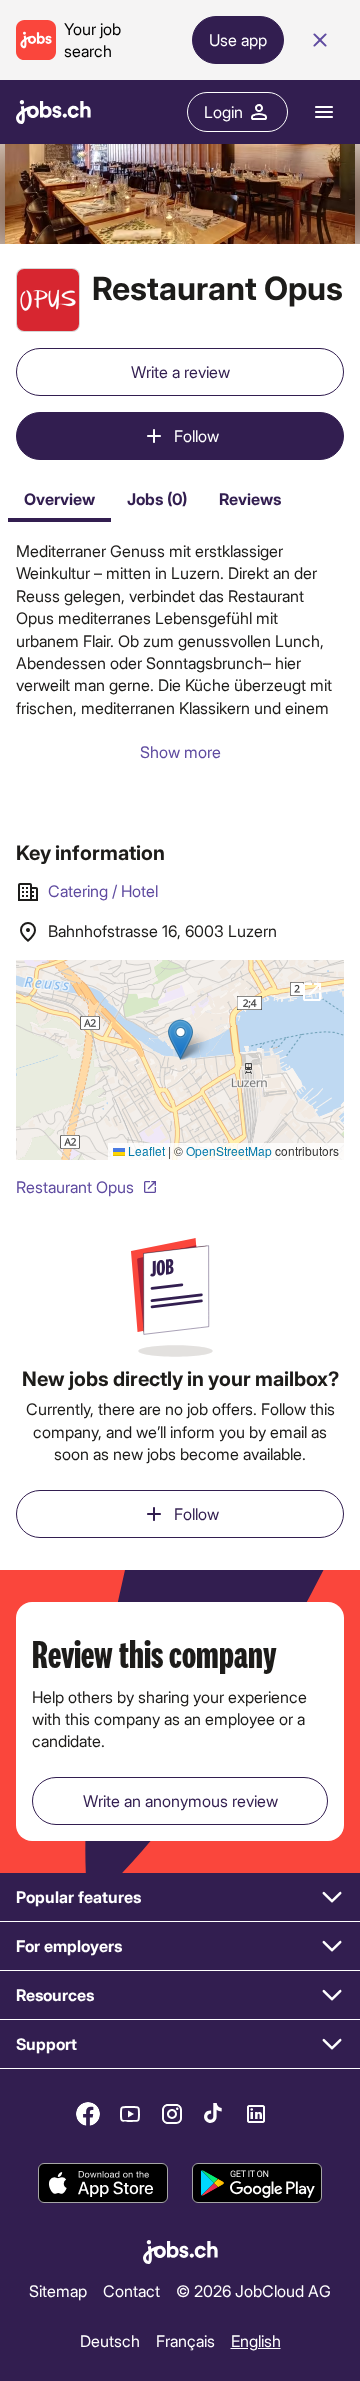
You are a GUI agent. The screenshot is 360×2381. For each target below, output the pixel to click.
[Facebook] (88, 2114)
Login (223, 111)
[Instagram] (172, 2114)
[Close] (320, 40)
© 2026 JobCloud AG (253, 2290)
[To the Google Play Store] (257, 2183)
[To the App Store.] (103, 2183)
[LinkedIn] (256, 2114)
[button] (180, 1897)
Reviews (250, 498)
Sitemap (58, 2290)
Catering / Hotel (103, 890)
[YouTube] (130, 2114)
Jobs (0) (157, 498)
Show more (180, 751)
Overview (59, 498)
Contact (131, 2290)
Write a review (180, 371)
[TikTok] (214, 2114)
